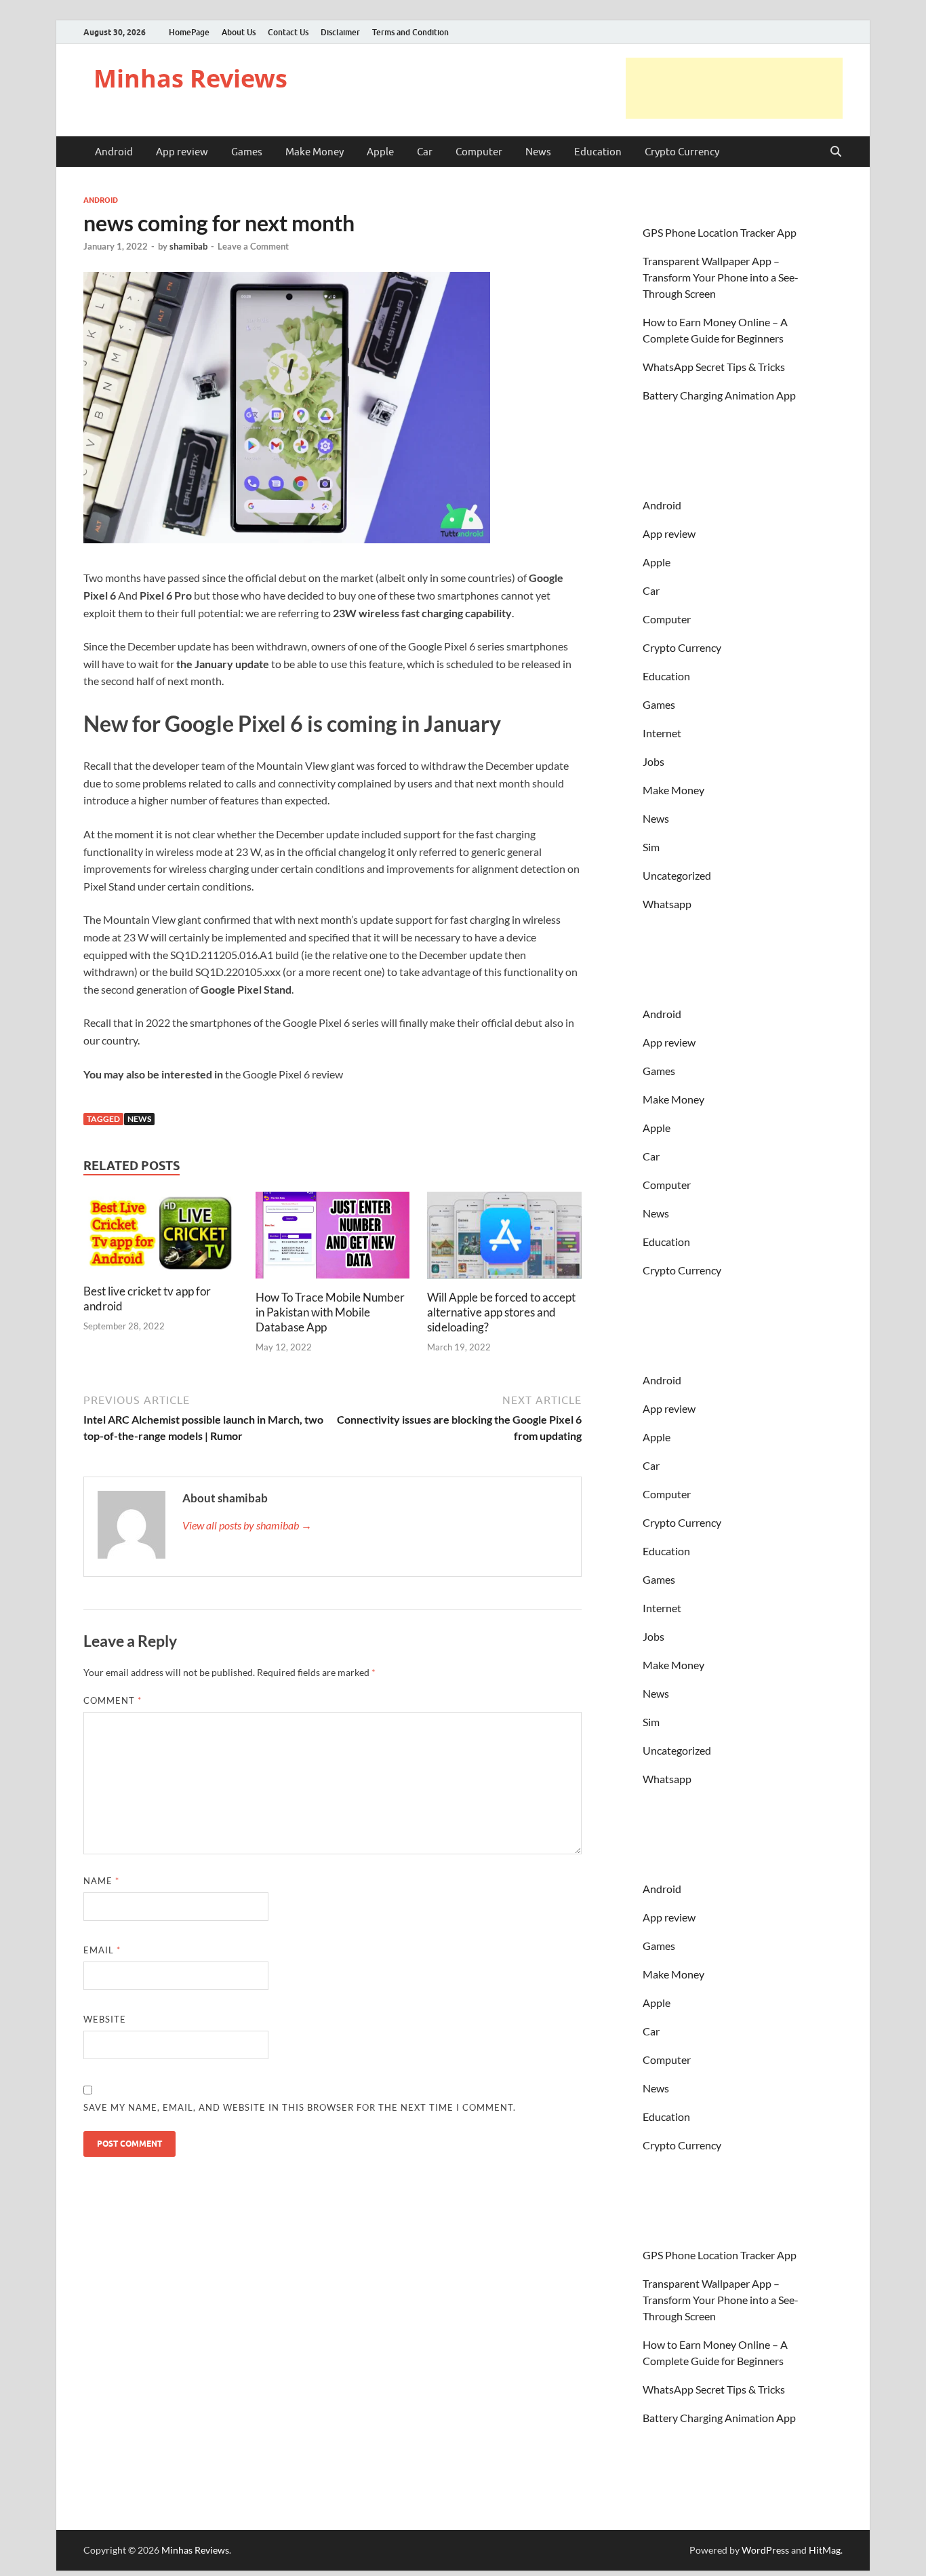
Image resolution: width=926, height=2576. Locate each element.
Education (598, 152)
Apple (380, 152)
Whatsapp (667, 904)
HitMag (825, 2550)
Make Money (315, 152)
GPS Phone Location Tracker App (720, 232)
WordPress (765, 2550)
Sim (651, 847)
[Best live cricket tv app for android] (161, 1236)
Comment (113, 1700)
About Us (239, 32)
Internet (662, 733)
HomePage (189, 32)
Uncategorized (677, 875)
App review (182, 152)
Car (425, 152)
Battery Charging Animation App (719, 395)
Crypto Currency (682, 152)
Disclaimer (340, 32)
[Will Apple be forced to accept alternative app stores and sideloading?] (504, 1239)
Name (101, 1881)
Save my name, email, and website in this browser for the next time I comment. (300, 2107)
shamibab (188, 246)
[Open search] (836, 152)
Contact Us (288, 32)
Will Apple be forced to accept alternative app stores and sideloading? (501, 1312)
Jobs (653, 761)
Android (114, 152)
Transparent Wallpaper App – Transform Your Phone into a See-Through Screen (721, 277)
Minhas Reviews (190, 78)
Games (247, 152)
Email (102, 1950)
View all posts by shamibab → (247, 1525)
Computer (479, 152)
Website (105, 2019)
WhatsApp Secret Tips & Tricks (714, 367)
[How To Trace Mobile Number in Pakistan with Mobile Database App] (333, 1239)
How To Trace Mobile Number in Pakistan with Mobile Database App (330, 1312)
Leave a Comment (253, 246)
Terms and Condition (410, 32)
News (538, 152)
